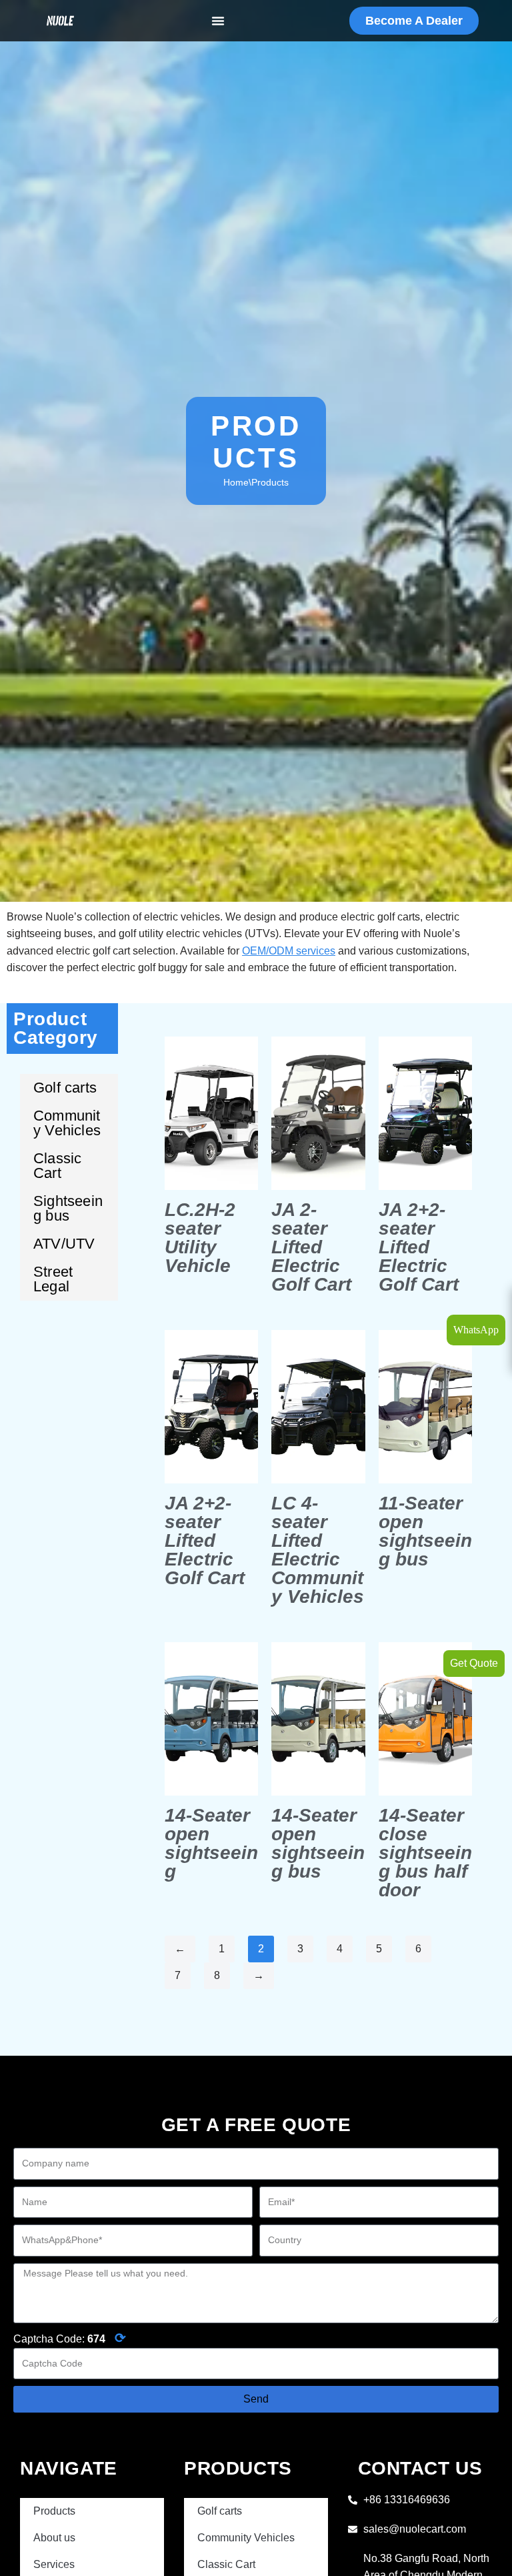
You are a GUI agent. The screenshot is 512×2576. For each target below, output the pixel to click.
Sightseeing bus (68, 1208)
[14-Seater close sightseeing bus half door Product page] (425, 1719)
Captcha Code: (70, 2338)
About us (54, 2538)
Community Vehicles (67, 1123)
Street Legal (53, 1279)
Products (54, 2511)
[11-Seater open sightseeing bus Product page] (425, 1407)
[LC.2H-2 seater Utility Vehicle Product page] (211, 1113)
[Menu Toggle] (218, 21)
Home (236, 482)
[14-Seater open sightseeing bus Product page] (318, 1719)
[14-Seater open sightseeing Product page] (211, 1719)
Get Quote (474, 1663)
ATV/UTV (64, 1244)
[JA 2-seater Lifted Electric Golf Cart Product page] (318, 1113)
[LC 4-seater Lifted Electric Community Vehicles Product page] (318, 1407)
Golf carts (65, 1088)
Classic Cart (57, 1166)
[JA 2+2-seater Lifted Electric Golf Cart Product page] (425, 1113)
